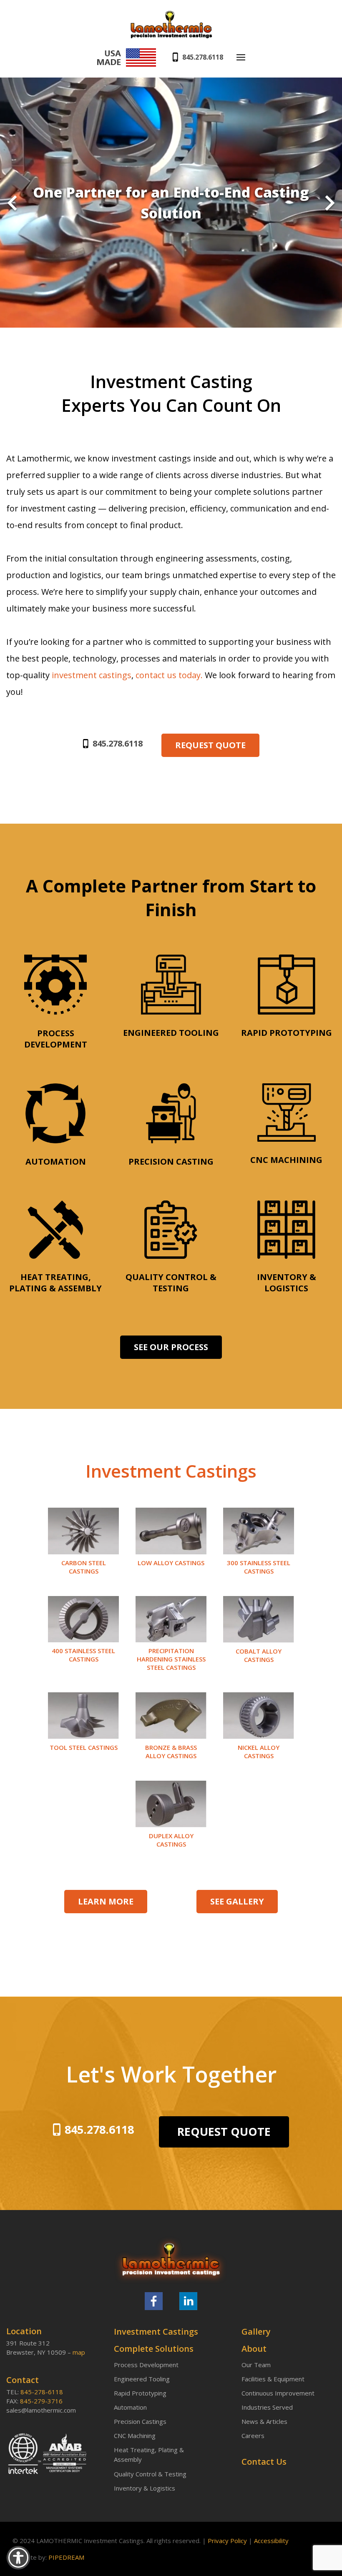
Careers (253, 2436)
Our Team (256, 2365)
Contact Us (264, 2462)
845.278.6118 (203, 57)
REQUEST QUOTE (210, 745)
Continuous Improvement (278, 2393)
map (79, 2352)
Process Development (146, 2365)
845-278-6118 (42, 2392)
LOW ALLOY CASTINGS (171, 1563)
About (254, 2349)
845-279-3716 (41, 2401)
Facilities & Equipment (273, 2379)
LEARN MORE (106, 1901)
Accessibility (271, 2541)
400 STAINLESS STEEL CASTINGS (83, 1655)
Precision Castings (140, 2421)
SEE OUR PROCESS (171, 1347)
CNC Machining (135, 2436)
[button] (12, 204)
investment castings (92, 675)
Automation (130, 2407)
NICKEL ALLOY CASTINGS (259, 1752)
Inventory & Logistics (145, 2488)
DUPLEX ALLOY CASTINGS (171, 1840)
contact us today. (170, 675)
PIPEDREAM (66, 2557)
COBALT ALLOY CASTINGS (259, 1655)
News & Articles (264, 2421)
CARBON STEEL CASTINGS (84, 1567)
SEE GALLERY (237, 1901)
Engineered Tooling (142, 2379)
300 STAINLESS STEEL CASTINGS (259, 1567)
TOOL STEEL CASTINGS (84, 1747)
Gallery (256, 2332)
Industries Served (267, 2407)
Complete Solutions (154, 2349)
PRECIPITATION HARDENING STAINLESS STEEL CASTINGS (171, 1659)
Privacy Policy (227, 2541)
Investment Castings (156, 2332)
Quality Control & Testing (150, 2474)
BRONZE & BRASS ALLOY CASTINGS (171, 1752)
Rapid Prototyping (140, 2393)
